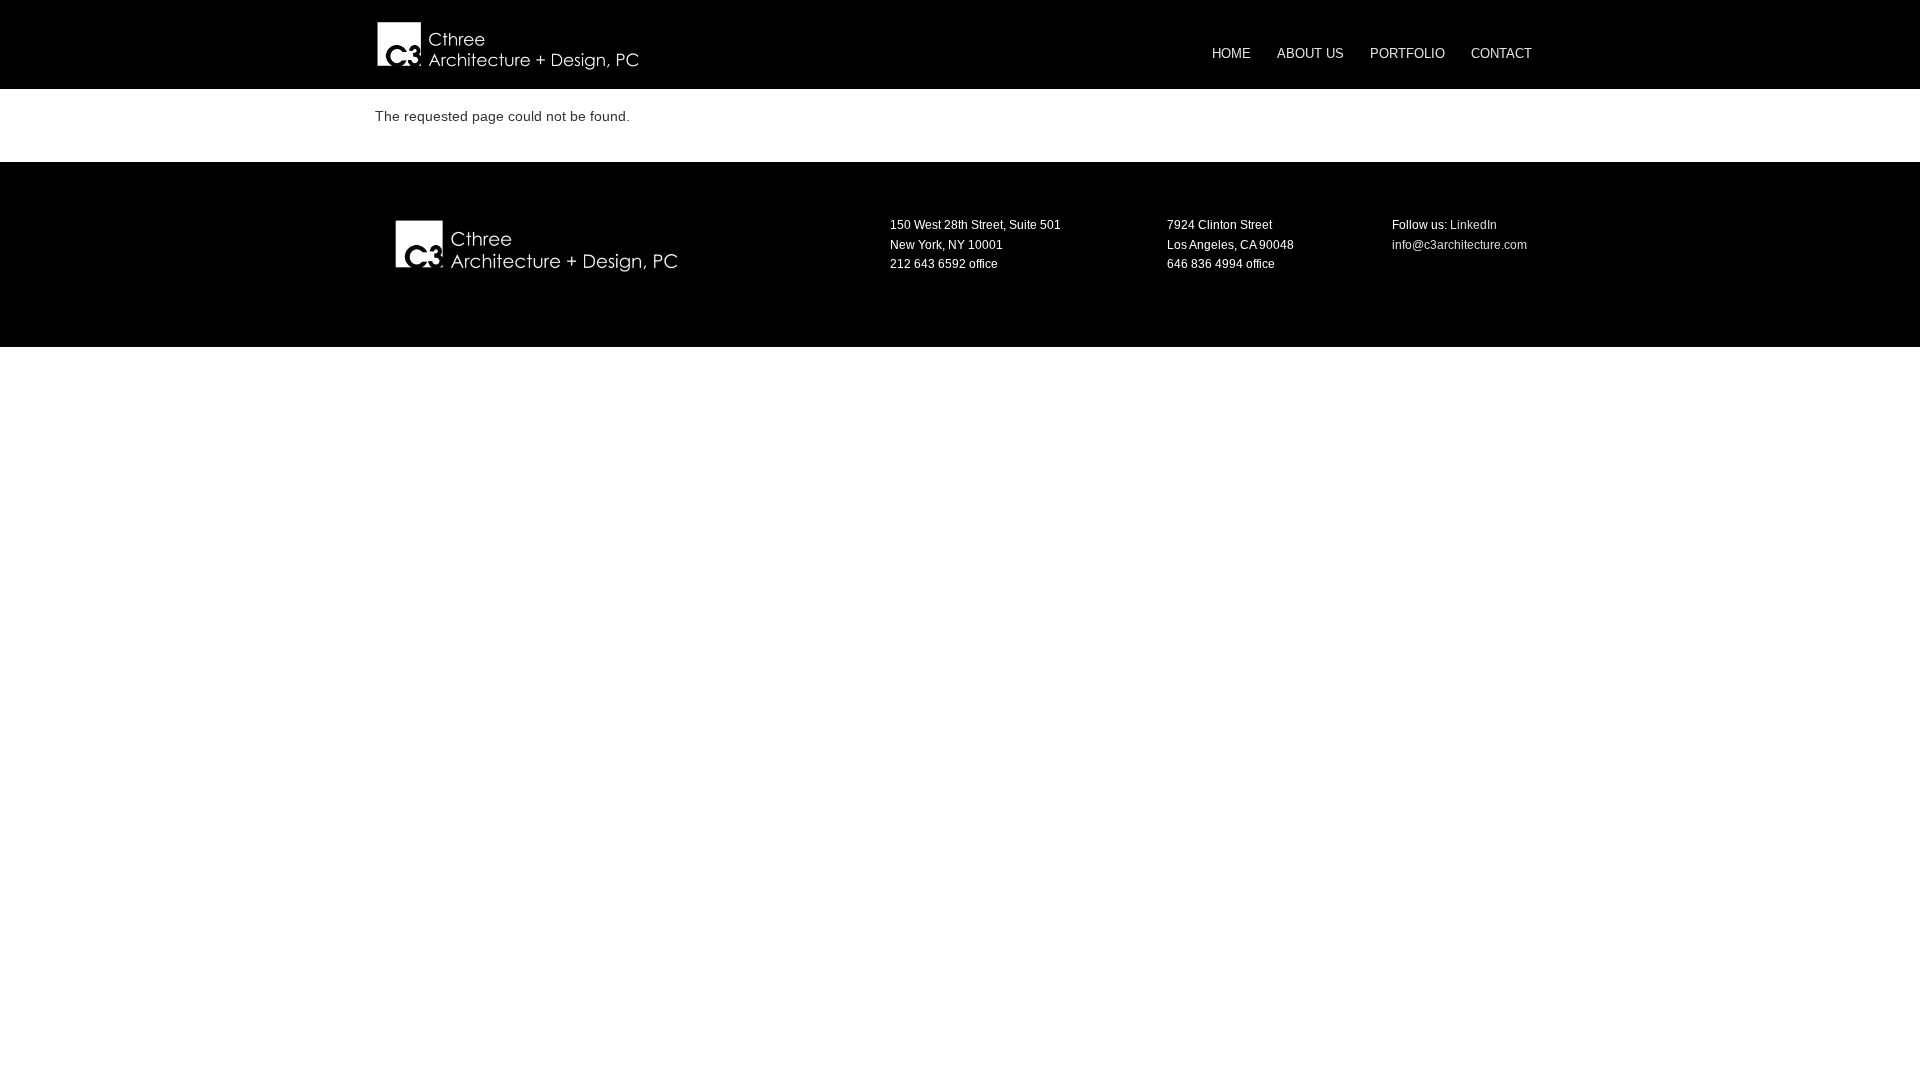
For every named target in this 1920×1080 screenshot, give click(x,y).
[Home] (507, 43)
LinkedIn (1473, 225)
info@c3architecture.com (1459, 245)
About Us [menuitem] (1310, 53)
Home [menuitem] (1231, 53)
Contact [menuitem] (1501, 53)
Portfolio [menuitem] (1407, 53)
